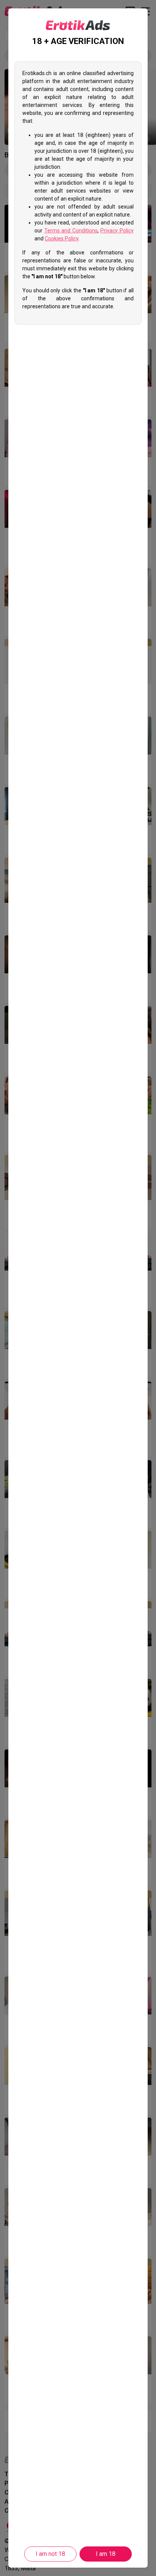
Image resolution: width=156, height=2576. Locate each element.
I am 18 (106, 2554)
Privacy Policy (117, 231)
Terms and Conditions (71, 231)
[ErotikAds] (78, 25)
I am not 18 (50, 2554)
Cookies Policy (62, 238)
